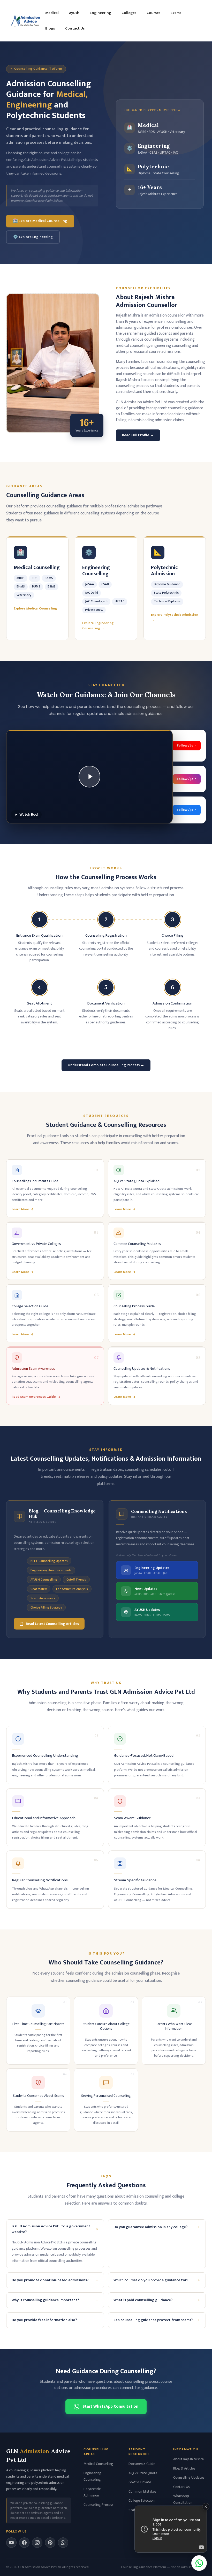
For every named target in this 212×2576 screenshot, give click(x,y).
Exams (176, 13)
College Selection (142, 2500)
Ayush (74, 13)
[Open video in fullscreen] (171, 2529)
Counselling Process (99, 2505)
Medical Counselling (98, 2464)
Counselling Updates (189, 2477)
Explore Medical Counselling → (37, 609)
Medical (52, 13)
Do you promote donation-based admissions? (55, 2280)
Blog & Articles (184, 2468)
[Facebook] (24, 2543)
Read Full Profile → (138, 435)
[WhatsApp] (63, 2543)
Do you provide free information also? (55, 2320)
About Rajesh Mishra (188, 2459)
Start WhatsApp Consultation (110, 2406)
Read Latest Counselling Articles (52, 1624)
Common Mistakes (142, 2491)
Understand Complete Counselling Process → (106, 1065)
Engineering (100, 13)
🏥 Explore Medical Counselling (40, 221)
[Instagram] (37, 2543)
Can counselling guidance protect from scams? (157, 2320)
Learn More (20, 1209)
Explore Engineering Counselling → (98, 626)
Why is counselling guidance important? (55, 2300)
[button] (89, 777)
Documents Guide (142, 2464)
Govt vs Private (140, 2482)
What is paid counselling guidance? (157, 2300)
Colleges (129, 13)
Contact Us (75, 28)
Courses (153, 13)
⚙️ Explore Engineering (33, 237)
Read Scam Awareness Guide (34, 1397)
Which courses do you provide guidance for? (157, 2280)
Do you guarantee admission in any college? (157, 2227)
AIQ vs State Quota (143, 2473)
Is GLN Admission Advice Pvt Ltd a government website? (56, 2229)
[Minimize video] (206, 2507)
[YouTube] (11, 2543)
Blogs (50, 28)
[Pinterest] (50, 2543)
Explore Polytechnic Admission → (175, 617)
